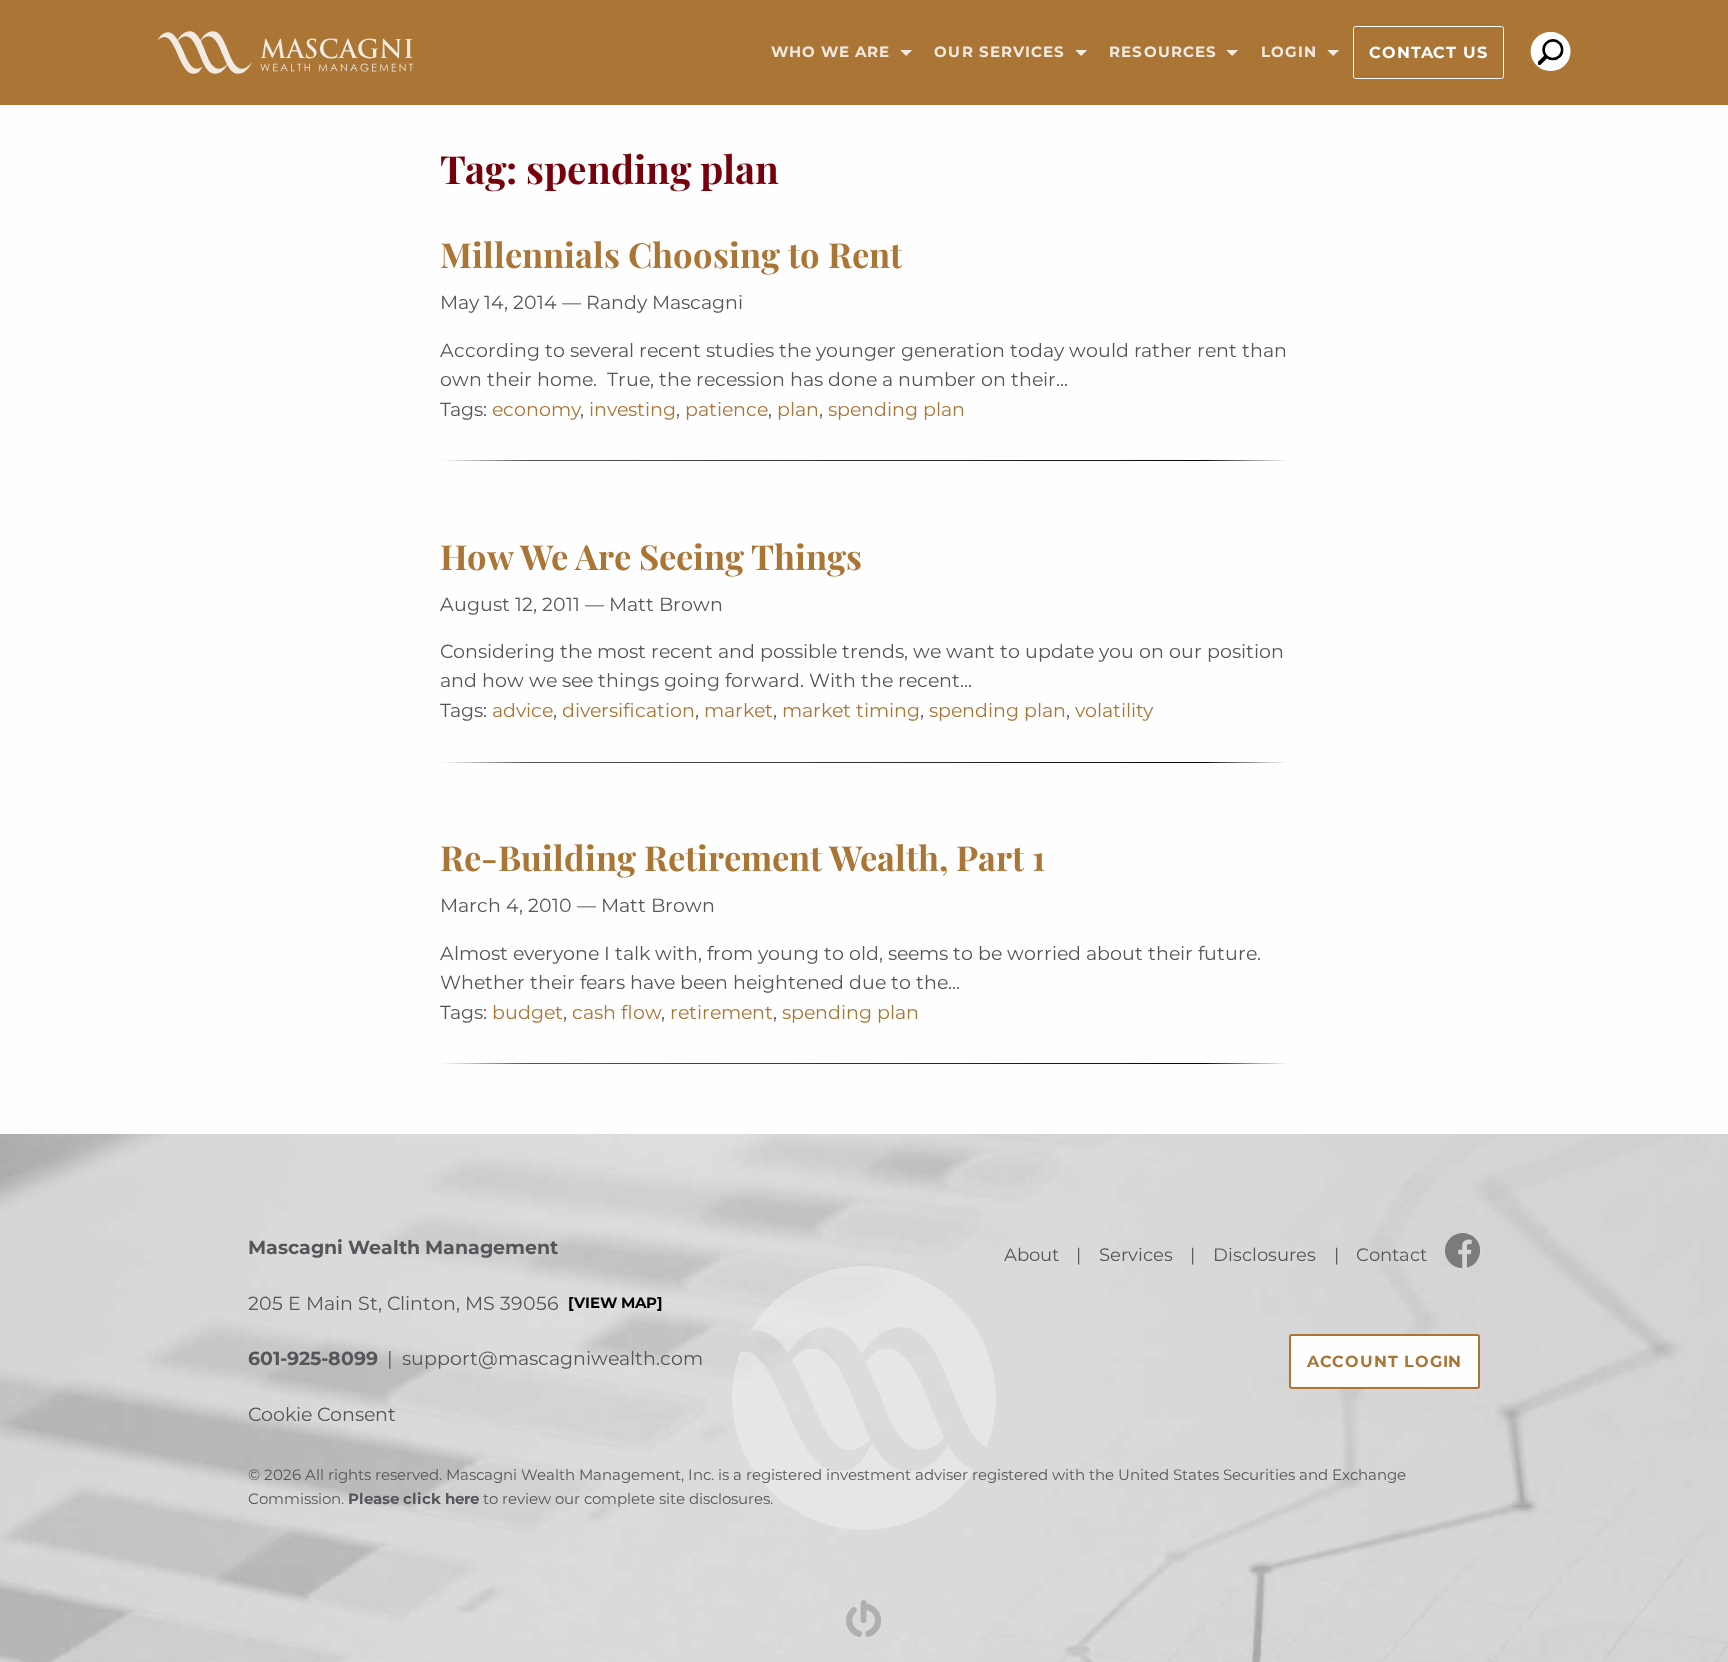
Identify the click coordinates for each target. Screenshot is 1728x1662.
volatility (1114, 710)
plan (798, 409)
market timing (851, 710)
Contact (1391, 1254)
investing (632, 409)
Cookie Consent (322, 1414)
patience (726, 409)
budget (527, 1012)
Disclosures (1264, 1254)
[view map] (615, 1303)
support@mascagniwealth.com (552, 1358)
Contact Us (1428, 52)
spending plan (896, 409)
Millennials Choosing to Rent (671, 254)
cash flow (616, 1012)
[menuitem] (835, 53)
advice (522, 710)
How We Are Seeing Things (651, 556)
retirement (721, 1012)
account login (1384, 1361)
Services (1136, 1254)
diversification (628, 710)
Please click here (413, 1499)
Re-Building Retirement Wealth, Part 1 (742, 857)
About (1031, 1254)
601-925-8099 (313, 1358)
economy (536, 409)
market (738, 710)
